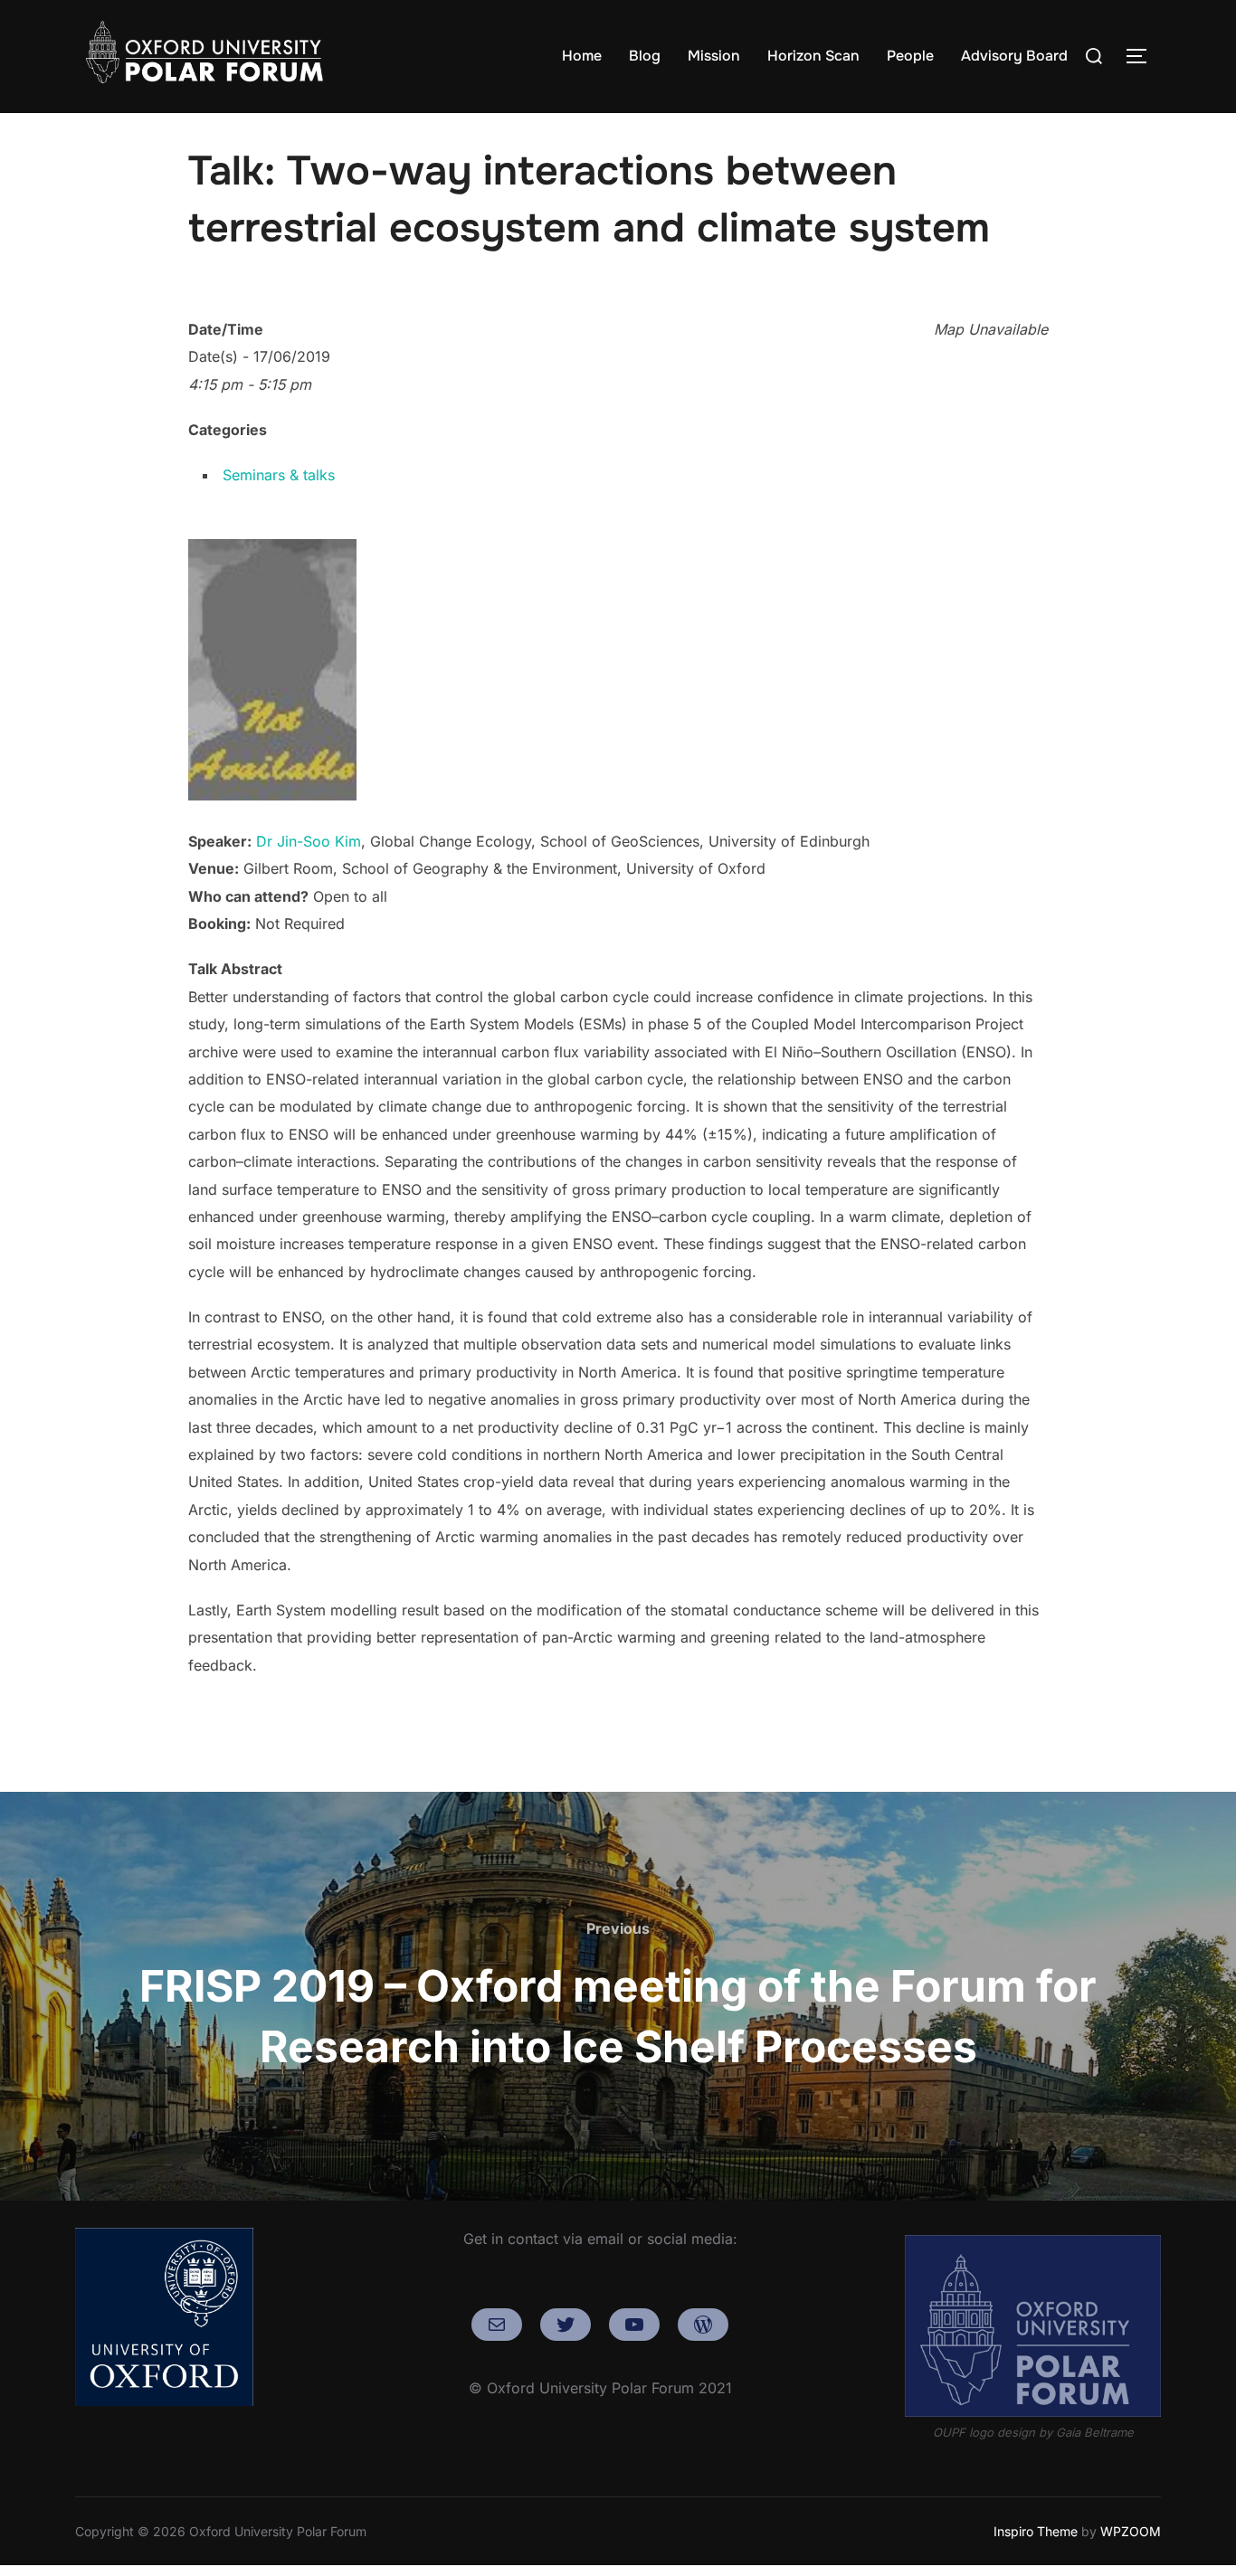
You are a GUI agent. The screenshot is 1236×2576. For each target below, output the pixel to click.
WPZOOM (1131, 2531)
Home (582, 56)
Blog (645, 56)
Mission (714, 56)
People (910, 56)
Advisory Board (1014, 56)
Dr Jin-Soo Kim (309, 841)
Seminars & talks (279, 475)
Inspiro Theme (1036, 2531)
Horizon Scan (813, 56)
